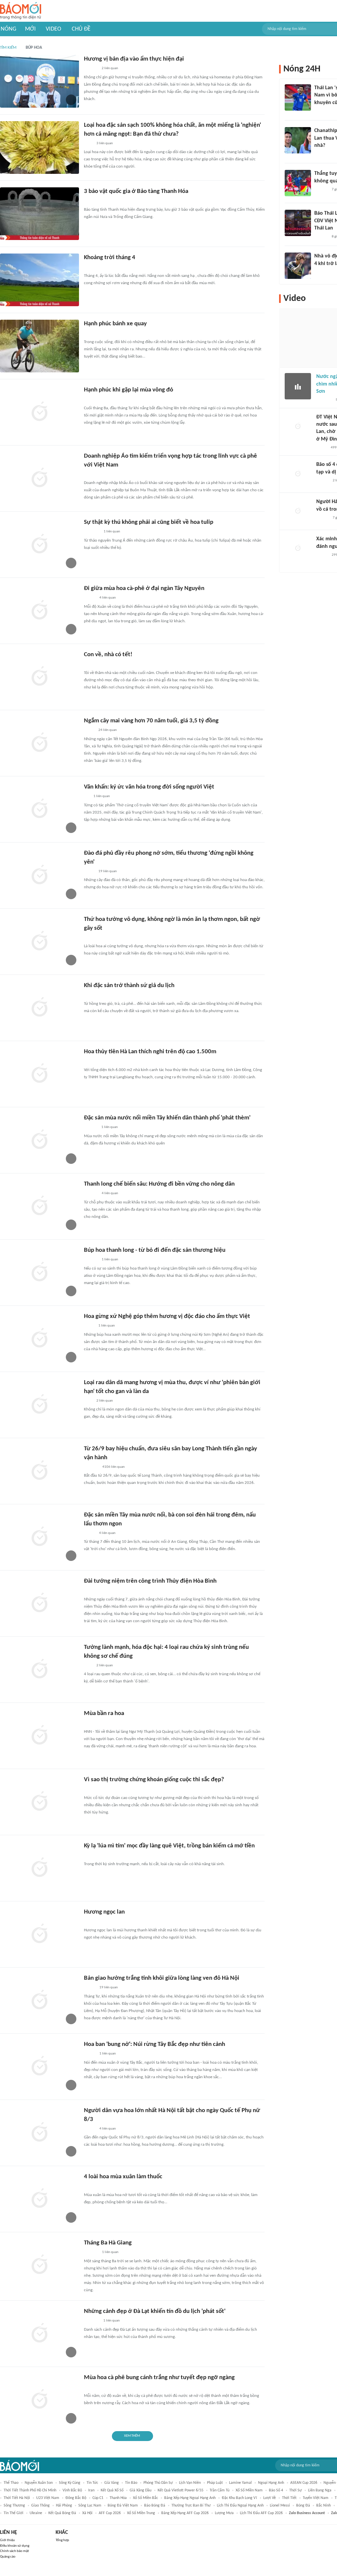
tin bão (131, 2483)
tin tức (92, 2483)
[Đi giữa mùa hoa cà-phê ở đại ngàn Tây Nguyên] (39, 611)
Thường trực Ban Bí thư (191, 2506)
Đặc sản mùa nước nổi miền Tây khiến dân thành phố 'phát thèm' (167, 1118)
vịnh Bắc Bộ (72, 2490)
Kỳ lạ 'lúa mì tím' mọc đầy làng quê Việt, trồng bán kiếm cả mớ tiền (169, 1846)
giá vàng (112, 2483)
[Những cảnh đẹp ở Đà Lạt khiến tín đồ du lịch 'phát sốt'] (39, 2334)
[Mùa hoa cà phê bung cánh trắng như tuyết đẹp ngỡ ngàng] (39, 2400)
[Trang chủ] (21, 11)
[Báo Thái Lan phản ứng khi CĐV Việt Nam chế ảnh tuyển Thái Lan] (298, 223)
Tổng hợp (62, 2540)
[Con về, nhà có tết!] (39, 677)
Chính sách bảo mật (14, 2551)
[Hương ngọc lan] (39, 1934)
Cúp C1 (98, 2498)
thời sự (296, 2490)
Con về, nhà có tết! (108, 655)
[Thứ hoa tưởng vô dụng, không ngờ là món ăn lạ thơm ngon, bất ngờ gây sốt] (39, 942)
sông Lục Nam (90, 2506)
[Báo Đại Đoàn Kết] (91, 2253)
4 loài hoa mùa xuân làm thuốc (123, 2177)
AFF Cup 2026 (110, 2513)
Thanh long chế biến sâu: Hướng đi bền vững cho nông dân (159, 1184)
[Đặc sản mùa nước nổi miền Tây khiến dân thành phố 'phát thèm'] (39, 1140)
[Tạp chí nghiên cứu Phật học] (94, 334)
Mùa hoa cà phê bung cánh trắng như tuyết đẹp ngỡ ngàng (159, 2378)
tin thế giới (13, 2513)
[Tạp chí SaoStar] (91, 1128)
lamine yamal (240, 2483)
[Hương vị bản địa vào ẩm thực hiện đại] (39, 81)
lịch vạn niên (190, 2483)
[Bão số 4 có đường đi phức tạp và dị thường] (298, 474)
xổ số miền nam (249, 2490)
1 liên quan (112, 532)
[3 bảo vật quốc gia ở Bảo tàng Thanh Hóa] (39, 214)
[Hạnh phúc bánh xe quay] (39, 346)
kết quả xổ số (112, 2490)
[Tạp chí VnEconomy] (89, 1326)
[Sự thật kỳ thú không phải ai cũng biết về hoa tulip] (39, 545)
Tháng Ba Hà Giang (108, 2243)
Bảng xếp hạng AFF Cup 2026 (185, 2513)
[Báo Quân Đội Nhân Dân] (92, 1591)
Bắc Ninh (324, 2506)
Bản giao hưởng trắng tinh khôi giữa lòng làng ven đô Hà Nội (162, 1978)
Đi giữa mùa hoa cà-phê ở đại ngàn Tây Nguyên (144, 589)
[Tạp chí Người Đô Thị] (87, 797)
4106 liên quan (114, 1467)
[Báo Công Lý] (89, 731)
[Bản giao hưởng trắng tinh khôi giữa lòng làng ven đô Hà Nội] (39, 2000)
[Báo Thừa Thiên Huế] (90, 1723)
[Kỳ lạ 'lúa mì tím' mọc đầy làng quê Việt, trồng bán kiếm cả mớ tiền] (39, 1868)
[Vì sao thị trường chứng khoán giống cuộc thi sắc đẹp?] (39, 1802)
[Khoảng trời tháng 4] (39, 280)
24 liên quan (108, 730)
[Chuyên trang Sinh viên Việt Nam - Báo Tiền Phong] (90, 1988)
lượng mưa (224, 2513)
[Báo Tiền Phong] (90, 2387)
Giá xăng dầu (141, 2490)
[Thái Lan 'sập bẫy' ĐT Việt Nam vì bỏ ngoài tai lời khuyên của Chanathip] (298, 97)
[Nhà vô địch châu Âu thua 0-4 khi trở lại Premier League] (298, 266)
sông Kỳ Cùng (70, 2483)
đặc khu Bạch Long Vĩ (239, 2498)
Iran (91, 2490)
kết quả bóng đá (62, 2513)
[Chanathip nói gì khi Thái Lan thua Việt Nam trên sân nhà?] (298, 140)
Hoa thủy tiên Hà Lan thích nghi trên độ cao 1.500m (150, 1052)
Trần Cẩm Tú (220, 2490)
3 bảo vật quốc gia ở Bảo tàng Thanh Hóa (136, 191)
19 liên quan (108, 871)
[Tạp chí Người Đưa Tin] (89, 872)
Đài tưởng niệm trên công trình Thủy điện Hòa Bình (150, 1581)
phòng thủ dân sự (158, 2483)
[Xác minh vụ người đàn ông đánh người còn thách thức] (298, 549)
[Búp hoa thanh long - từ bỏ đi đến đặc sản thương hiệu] (39, 1273)
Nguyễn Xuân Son (39, 2483)
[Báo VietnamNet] (90, 1533)
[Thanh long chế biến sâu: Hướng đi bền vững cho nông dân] (39, 1206)
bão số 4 (276, 2490)
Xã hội (87, 2513)
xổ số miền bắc (145, 2498)
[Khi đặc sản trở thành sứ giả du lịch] (39, 1008)
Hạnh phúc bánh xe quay (115, 324)
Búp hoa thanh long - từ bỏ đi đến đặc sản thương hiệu (155, 1250)
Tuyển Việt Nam (316, 2498)
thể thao (11, 2483)
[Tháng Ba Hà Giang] (39, 2265)
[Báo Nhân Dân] (90, 598)
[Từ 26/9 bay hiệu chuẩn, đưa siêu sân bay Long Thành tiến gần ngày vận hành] (39, 1471)
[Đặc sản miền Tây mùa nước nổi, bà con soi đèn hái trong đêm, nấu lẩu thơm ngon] (39, 1537)
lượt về (270, 2498)
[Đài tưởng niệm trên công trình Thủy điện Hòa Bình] (39, 1603)
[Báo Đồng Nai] (90, 400)
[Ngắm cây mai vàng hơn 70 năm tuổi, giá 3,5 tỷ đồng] (39, 743)
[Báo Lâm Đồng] (91, 69)
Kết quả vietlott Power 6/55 (181, 2490)
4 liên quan (108, 598)
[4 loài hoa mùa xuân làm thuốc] (39, 2199)
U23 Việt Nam (48, 2498)
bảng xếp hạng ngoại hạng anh (190, 2498)
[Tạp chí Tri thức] (88, 1789)
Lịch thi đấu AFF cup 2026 (261, 2513)
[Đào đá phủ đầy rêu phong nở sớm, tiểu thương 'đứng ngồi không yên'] (39, 875)
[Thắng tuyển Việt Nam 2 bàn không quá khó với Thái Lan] (298, 183)
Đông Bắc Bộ (76, 2498)
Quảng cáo (8, 2557)
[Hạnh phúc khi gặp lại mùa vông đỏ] (39, 412)
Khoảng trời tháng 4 (110, 258)
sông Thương (14, 2506)
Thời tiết (289, 2498)
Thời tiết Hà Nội (17, 2498)
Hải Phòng (64, 2506)
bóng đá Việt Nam (123, 2506)
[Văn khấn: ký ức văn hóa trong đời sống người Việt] (39, 809)
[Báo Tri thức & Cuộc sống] (92, 532)
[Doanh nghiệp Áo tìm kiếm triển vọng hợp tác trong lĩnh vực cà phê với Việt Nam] (39, 478)
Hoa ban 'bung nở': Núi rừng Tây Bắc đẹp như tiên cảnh (155, 2044)
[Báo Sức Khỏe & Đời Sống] (90, 2129)
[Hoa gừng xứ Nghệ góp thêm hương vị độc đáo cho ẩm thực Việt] (39, 1339)
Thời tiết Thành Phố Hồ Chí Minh (30, 2490)
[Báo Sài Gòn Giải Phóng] (323, 481)
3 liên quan (105, 143)
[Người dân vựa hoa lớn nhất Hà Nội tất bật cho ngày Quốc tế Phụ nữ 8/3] (39, 2133)
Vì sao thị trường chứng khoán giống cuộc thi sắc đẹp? (154, 1780)
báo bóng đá (155, 2506)
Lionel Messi (280, 2506)
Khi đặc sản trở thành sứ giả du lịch (129, 986)
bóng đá (303, 2506)
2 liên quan (110, 68)
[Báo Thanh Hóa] (91, 201)
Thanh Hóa (118, 2498)
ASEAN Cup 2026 (304, 2483)
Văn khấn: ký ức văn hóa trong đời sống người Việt (149, 787)
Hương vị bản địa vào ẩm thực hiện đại (134, 59)
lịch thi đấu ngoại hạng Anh (240, 2506)
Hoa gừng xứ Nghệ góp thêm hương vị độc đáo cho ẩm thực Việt (167, 1316)
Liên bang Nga (320, 2490)
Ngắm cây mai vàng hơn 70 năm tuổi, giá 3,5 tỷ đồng (151, 721)
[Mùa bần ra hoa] (39, 1736)
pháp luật (215, 2483)
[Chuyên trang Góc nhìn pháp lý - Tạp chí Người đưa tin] (88, 144)
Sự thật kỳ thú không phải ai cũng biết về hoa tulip (149, 522)
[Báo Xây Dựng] (91, 1467)
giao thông (40, 2506)
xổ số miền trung (141, 2513)
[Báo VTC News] (92, 2321)
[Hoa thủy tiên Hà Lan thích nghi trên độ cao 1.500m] (39, 1074)
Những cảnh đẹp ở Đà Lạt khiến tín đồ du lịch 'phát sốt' (155, 2311)
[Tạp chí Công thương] (92, 474)
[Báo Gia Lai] (94, 1922)
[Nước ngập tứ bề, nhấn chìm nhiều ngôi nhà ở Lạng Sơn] (298, 386)
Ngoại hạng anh (271, 2483)
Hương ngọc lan (104, 1912)
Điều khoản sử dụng (15, 2546)
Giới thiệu (7, 2540)
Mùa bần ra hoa (104, 1714)
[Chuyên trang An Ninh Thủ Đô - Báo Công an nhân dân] (318, 111)
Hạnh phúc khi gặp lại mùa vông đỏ (129, 390)
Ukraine (36, 2513)
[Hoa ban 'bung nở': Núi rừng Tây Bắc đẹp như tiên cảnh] (39, 2067)
